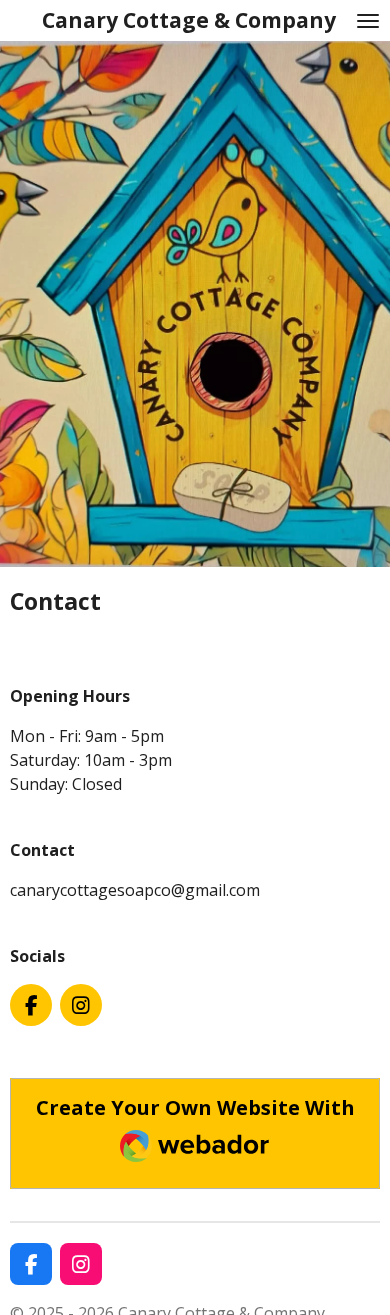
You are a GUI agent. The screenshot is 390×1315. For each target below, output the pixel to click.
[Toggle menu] (368, 20)
